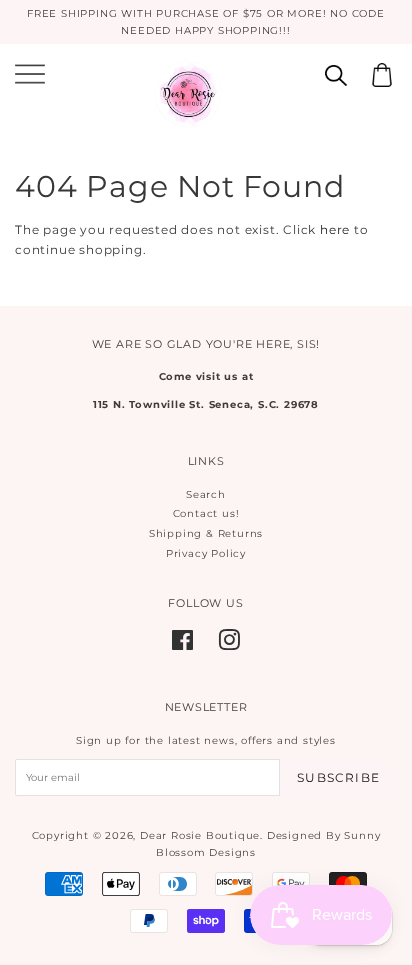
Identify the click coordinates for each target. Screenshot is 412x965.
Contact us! (206, 513)
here (335, 229)
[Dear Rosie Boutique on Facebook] (183, 645)
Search (206, 494)
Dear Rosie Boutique (200, 835)
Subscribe (338, 777)
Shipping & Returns (206, 533)
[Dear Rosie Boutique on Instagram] (229, 645)
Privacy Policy (206, 553)
